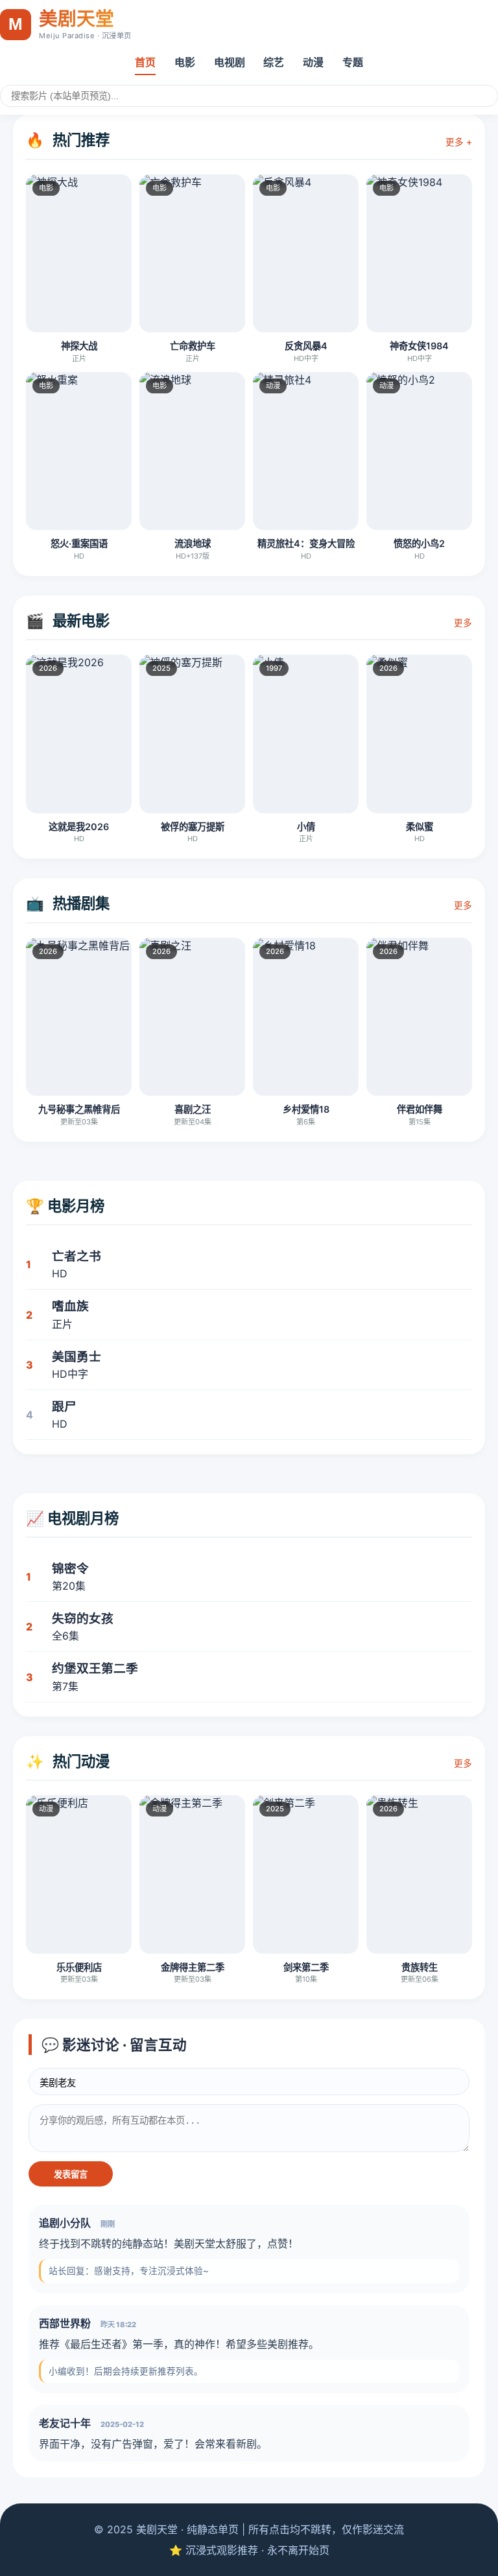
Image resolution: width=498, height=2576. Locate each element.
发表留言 (71, 2175)
